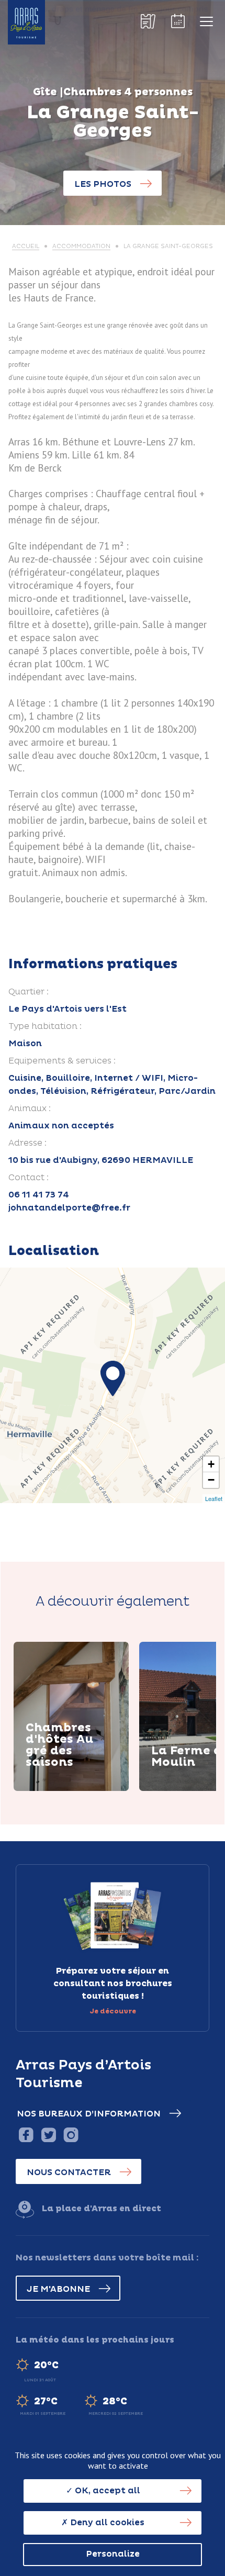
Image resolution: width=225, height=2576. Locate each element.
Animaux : (30, 1108)
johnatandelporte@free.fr (69, 1208)
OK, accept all (106, 2491)
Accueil (26, 246)
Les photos (103, 184)
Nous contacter (69, 2172)
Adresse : (27, 1143)
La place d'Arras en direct (102, 2209)
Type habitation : (45, 1026)
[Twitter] (48, 2135)
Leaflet (214, 1498)
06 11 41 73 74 (39, 1195)
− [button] (211, 1480)
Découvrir (62, 1789)
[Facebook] (26, 2135)
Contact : (29, 1178)
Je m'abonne (58, 2289)
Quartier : (29, 992)
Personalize (113, 2554)
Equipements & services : (62, 1061)
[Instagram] (71, 2135)
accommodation (81, 246)
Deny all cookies (106, 2523)
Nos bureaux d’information (89, 2114)
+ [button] (211, 1464)
